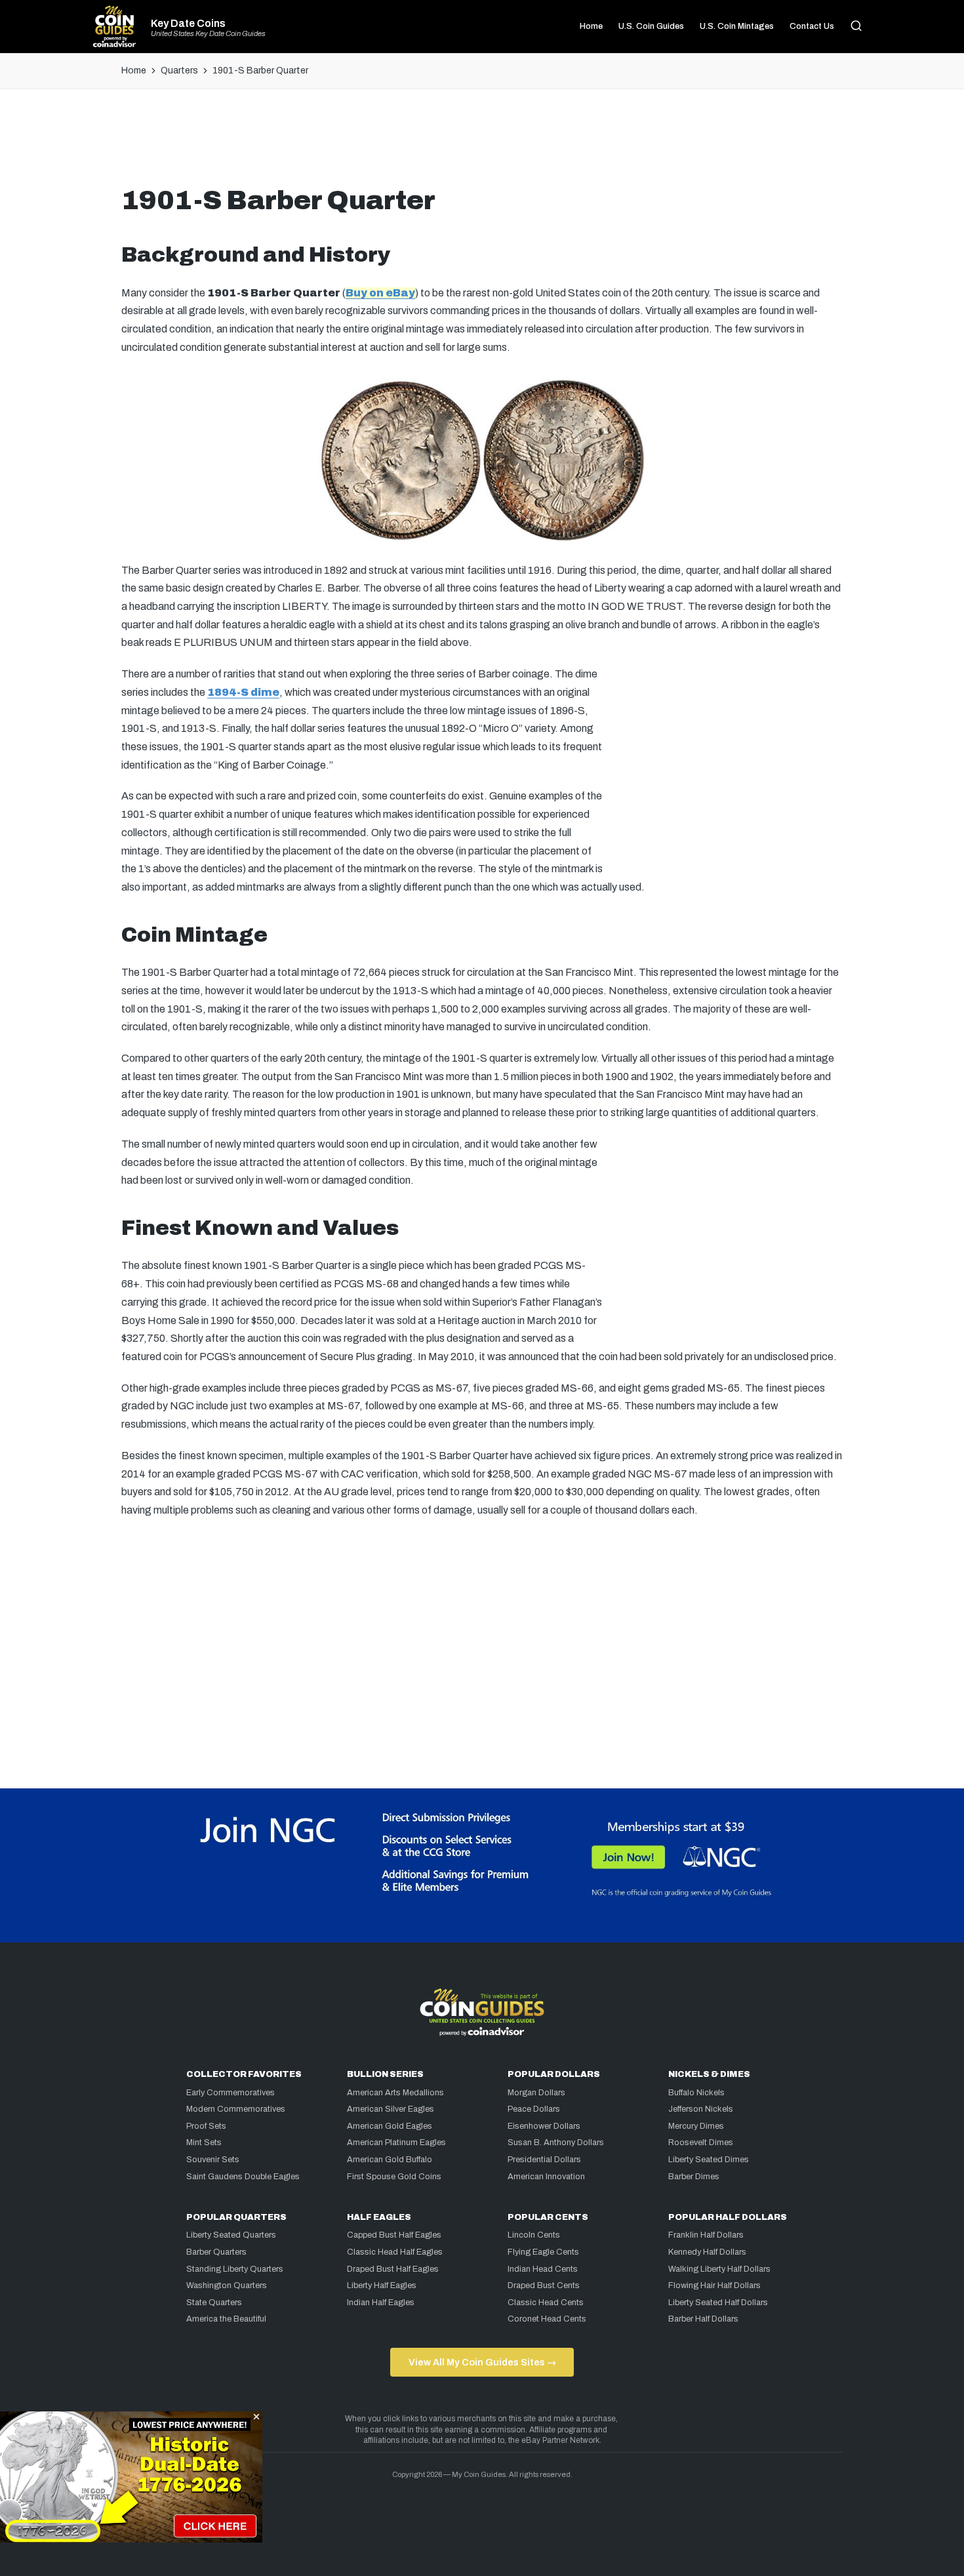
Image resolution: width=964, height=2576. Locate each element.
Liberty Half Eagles (382, 2285)
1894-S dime (243, 692)
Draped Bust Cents (544, 2285)
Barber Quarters (216, 2252)
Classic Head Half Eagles (395, 2252)
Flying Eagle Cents (543, 2252)
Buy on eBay (380, 293)
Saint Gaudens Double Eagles (243, 2177)
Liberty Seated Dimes (709, 2160)
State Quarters (214, 2303)
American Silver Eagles (391, 2109)
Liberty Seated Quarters (231, 2235)
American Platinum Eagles (396, 2143)
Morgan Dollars (536, 2093)
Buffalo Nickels (696, 2093)
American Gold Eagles (390, 2126)
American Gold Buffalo (390, 2160)
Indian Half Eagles (381, 2303)
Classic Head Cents (546, 2303)
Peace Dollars (534, 2109)
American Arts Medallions (395, 2093)
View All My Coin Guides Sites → (482, 2362)
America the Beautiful (226, 2319)
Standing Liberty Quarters (235, 2269)
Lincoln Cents (534, 2235)
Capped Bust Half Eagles (394, 2235)
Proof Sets (206, 2126)
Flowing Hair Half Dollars (714, 2285)
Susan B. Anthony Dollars (556, 2143)
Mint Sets (204, 2143)
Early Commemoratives (231, 2093)
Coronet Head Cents (547, 2319)
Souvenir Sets (213, 2160)
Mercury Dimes (696, 2126)
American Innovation (546, 2177)
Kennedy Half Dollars (707, 2252)
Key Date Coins (188, 24)
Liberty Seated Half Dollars (718, 2303)
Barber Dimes (694, 2177)
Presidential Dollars (544, 2160)
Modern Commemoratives (236, 2109)
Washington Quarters (227, 2285)
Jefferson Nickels (701, 2109)
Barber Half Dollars (703, 2319)
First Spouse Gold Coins (394, 2177)
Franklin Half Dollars (706, 2235)
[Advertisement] (482, 142)
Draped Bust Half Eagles (393, 2269)
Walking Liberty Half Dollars (719, 2269)
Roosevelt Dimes (701, 2143)
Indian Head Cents (543, 2269)
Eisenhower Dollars (544, 2126)
